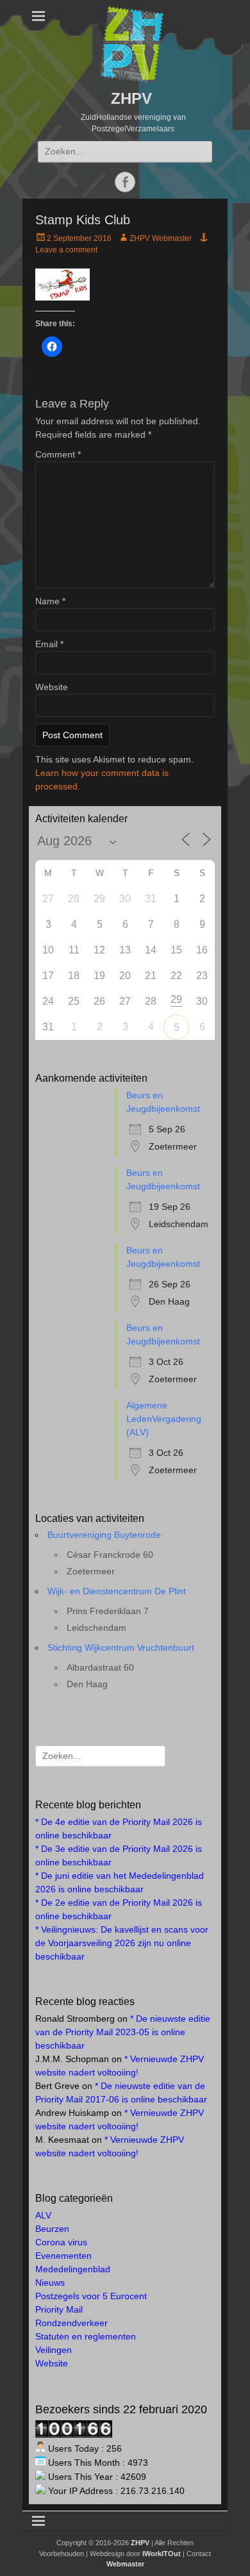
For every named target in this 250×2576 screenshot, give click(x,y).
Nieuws (50, 2283)
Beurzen (52, 2229)
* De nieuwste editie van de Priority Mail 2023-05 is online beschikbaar (123, 2032)
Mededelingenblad (73, 2269)
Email (49, 644)
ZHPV (131, 98)
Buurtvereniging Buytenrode (104, 1535)
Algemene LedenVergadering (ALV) (164, 1419)
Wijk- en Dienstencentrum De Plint (117, 1591)
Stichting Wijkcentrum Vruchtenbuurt (121, 1647)
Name (50, 601)
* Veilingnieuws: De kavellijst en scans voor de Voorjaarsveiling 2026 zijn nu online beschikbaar (122, 1943)
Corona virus (61, 2242)
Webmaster (125, 2564)
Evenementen (63, 2256)
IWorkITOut (162, 2554)
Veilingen (54, 2350)
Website (52, 687)
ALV (43, 2215)
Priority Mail (59, 2309)
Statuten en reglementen (86, 2336)
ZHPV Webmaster (161, 238)
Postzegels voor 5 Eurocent (91, 2296)
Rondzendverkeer (71, 2323)
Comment (58, 454)
